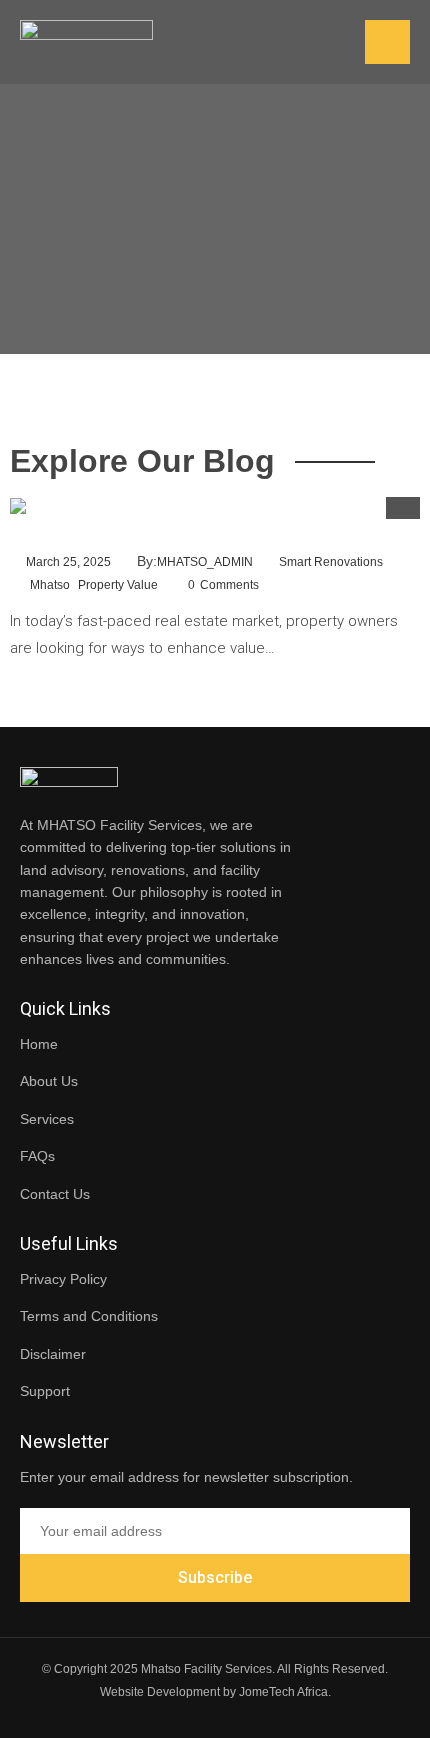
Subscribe (215, 1577)
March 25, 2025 (68, 562)
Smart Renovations (331, 562)
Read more (40, 684)
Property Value (118, 585)
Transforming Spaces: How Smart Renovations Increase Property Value (203, 542)
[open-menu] (387, 41)
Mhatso (50, 585)
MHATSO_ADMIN (205, 562)
